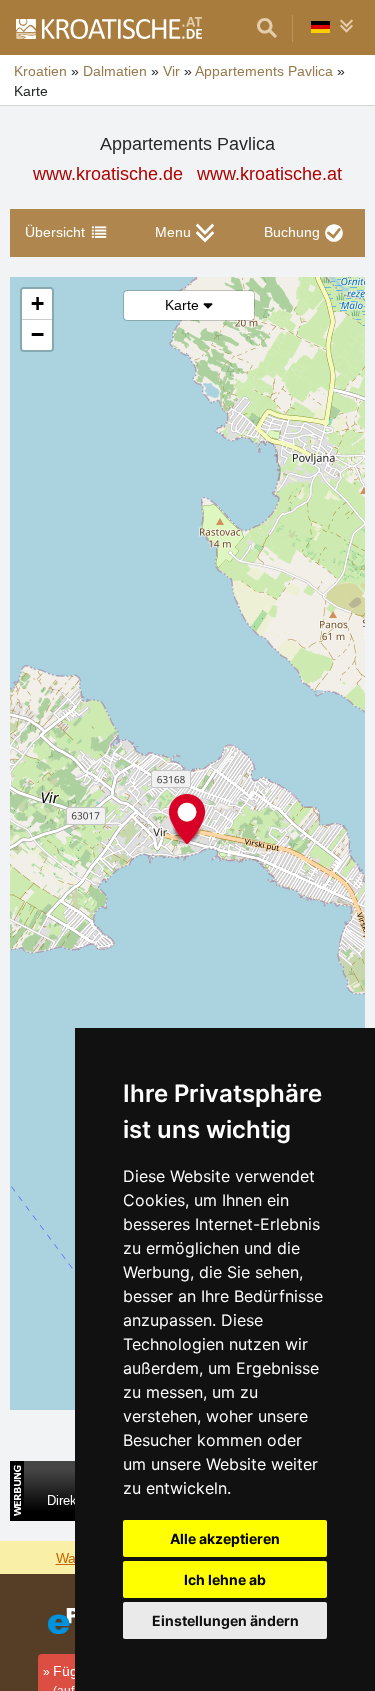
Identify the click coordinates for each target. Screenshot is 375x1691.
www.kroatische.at (269, 174)
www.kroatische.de (108, 174)
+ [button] (37, 303)
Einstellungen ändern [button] (225, 1620)
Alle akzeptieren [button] (225, 1538)
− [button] (37, 334)
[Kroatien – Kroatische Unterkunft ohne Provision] (108, 28)
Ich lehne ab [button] (225, 1579)
